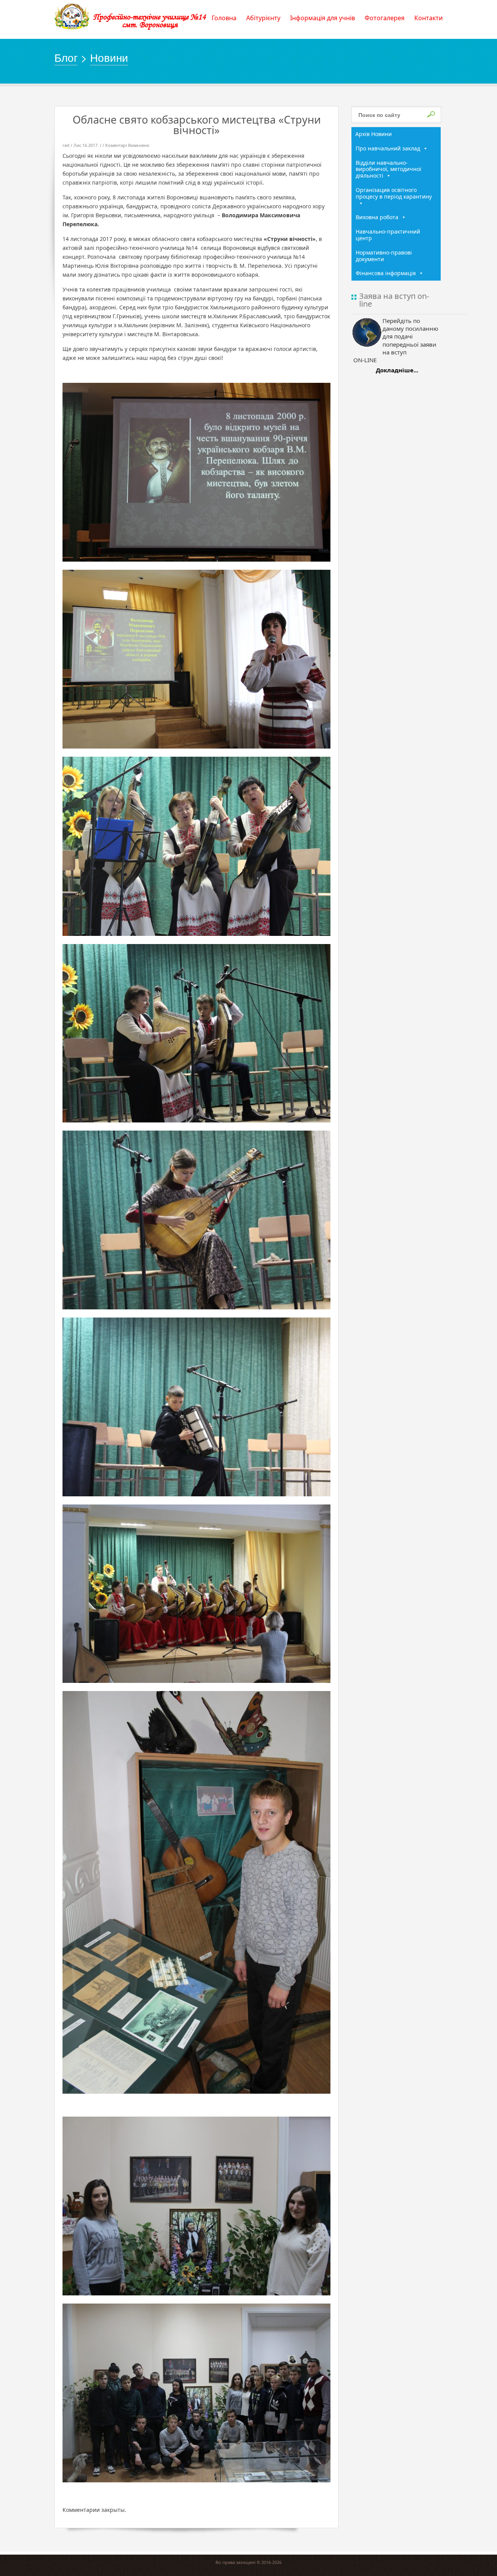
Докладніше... (397, 370)
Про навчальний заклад (388, 148)
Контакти (428, 18)
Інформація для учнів (322, 18)
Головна (224, 18)
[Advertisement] (396, 502)
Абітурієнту (263, 18)
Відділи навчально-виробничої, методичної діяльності (388, 169)
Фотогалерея (385, 18)
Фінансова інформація (386, 273)
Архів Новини (374, 134)
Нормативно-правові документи (384, 256)
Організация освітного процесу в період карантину (394, 193)
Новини (109, 57)
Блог (66, 57)
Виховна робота (377, 217)
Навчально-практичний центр (388, 235)
